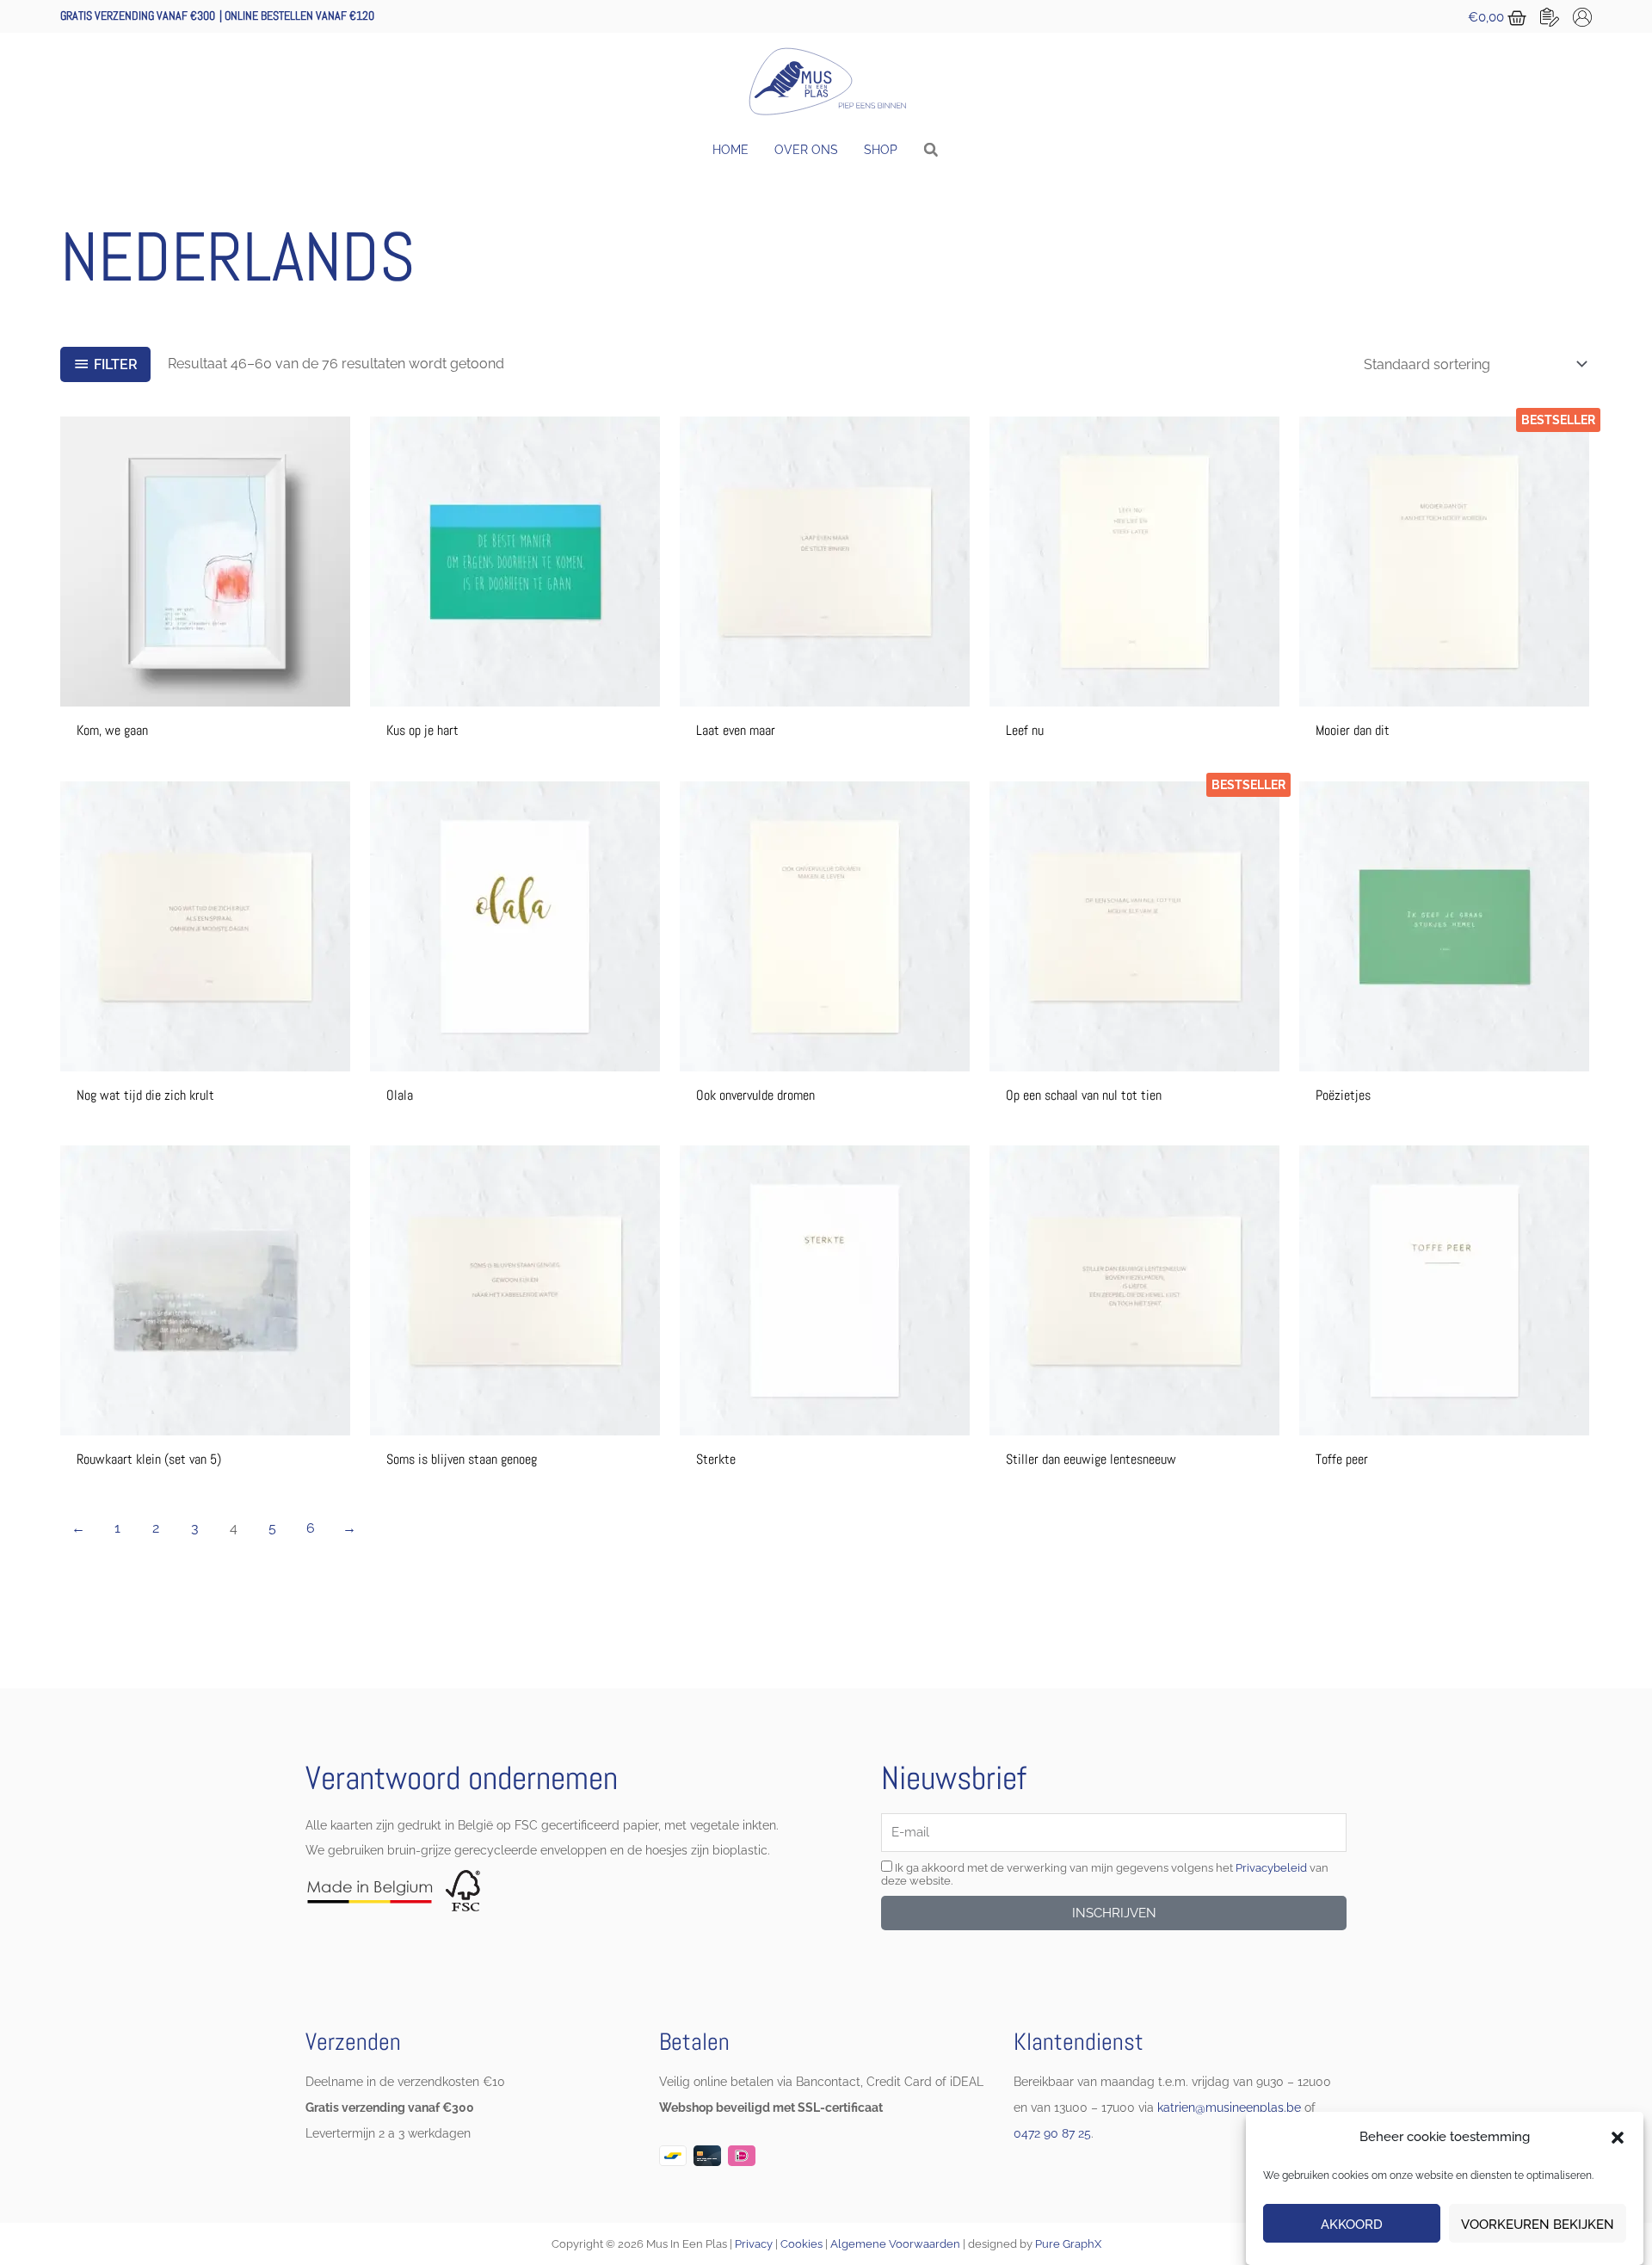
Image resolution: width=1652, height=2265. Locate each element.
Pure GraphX (1068, 2244)
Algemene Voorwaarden (895, 2244)
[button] (1618, 2138)
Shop (881, 150)
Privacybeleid (1271, 1868)
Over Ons (806, 150)
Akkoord (1352, 2225)
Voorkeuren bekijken (1538, 2225)
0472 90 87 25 (1052, 2133)
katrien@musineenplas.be (1229, 2108)
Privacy (754, 2244)
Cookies (801, 2244)
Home (730, 150)
